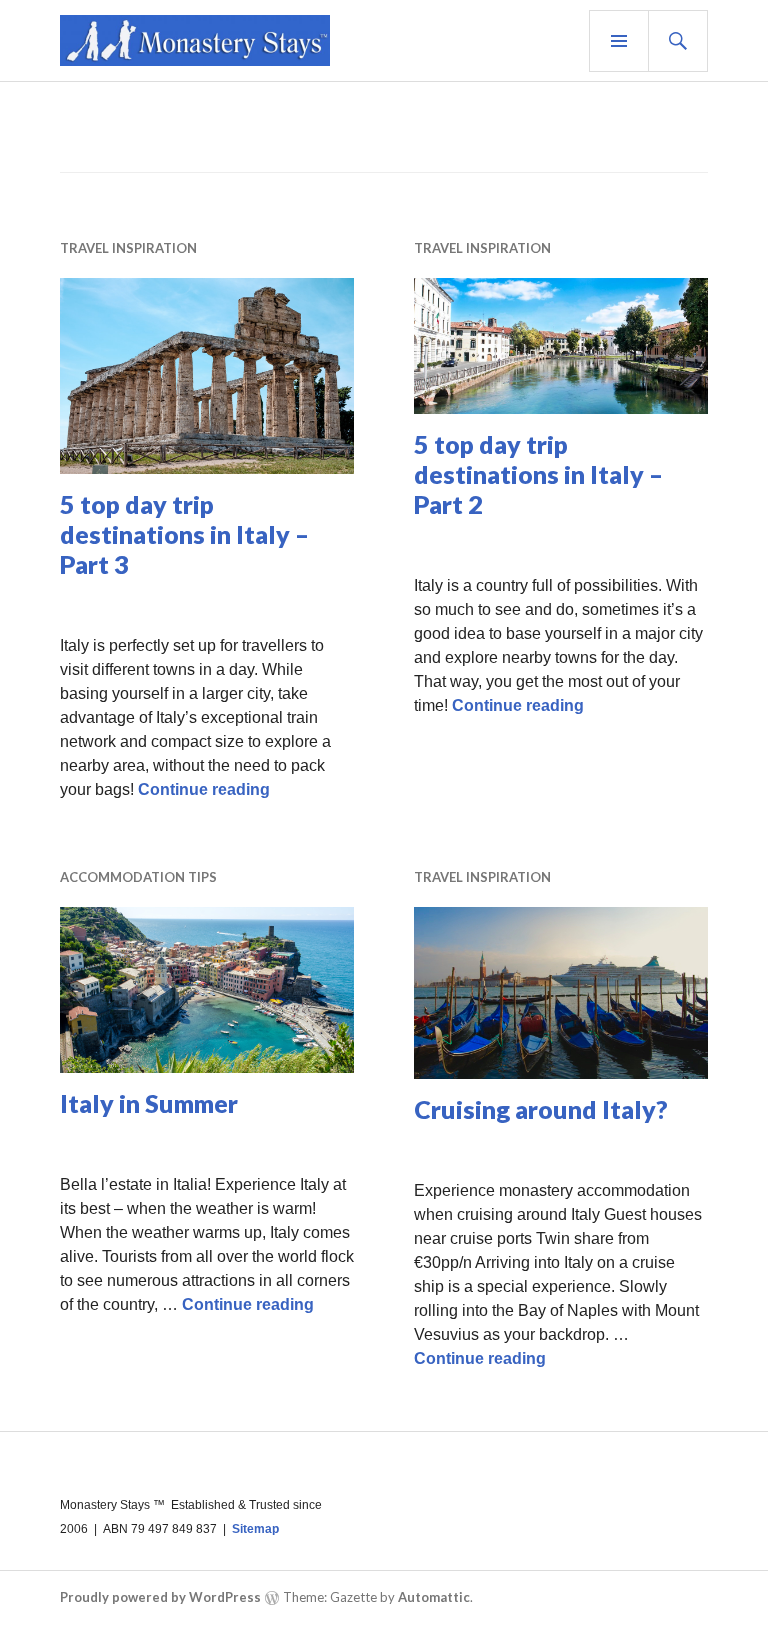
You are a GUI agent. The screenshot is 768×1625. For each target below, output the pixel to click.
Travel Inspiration (128, 248)
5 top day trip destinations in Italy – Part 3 (184, 534)
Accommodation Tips (138, 877)
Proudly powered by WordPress (160, 1597)
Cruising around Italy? (541, 1109)
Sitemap (255, 1529)
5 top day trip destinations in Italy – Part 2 (538, 474)
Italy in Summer (149, 1103)
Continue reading (204, 789)
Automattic (434, 1597)
